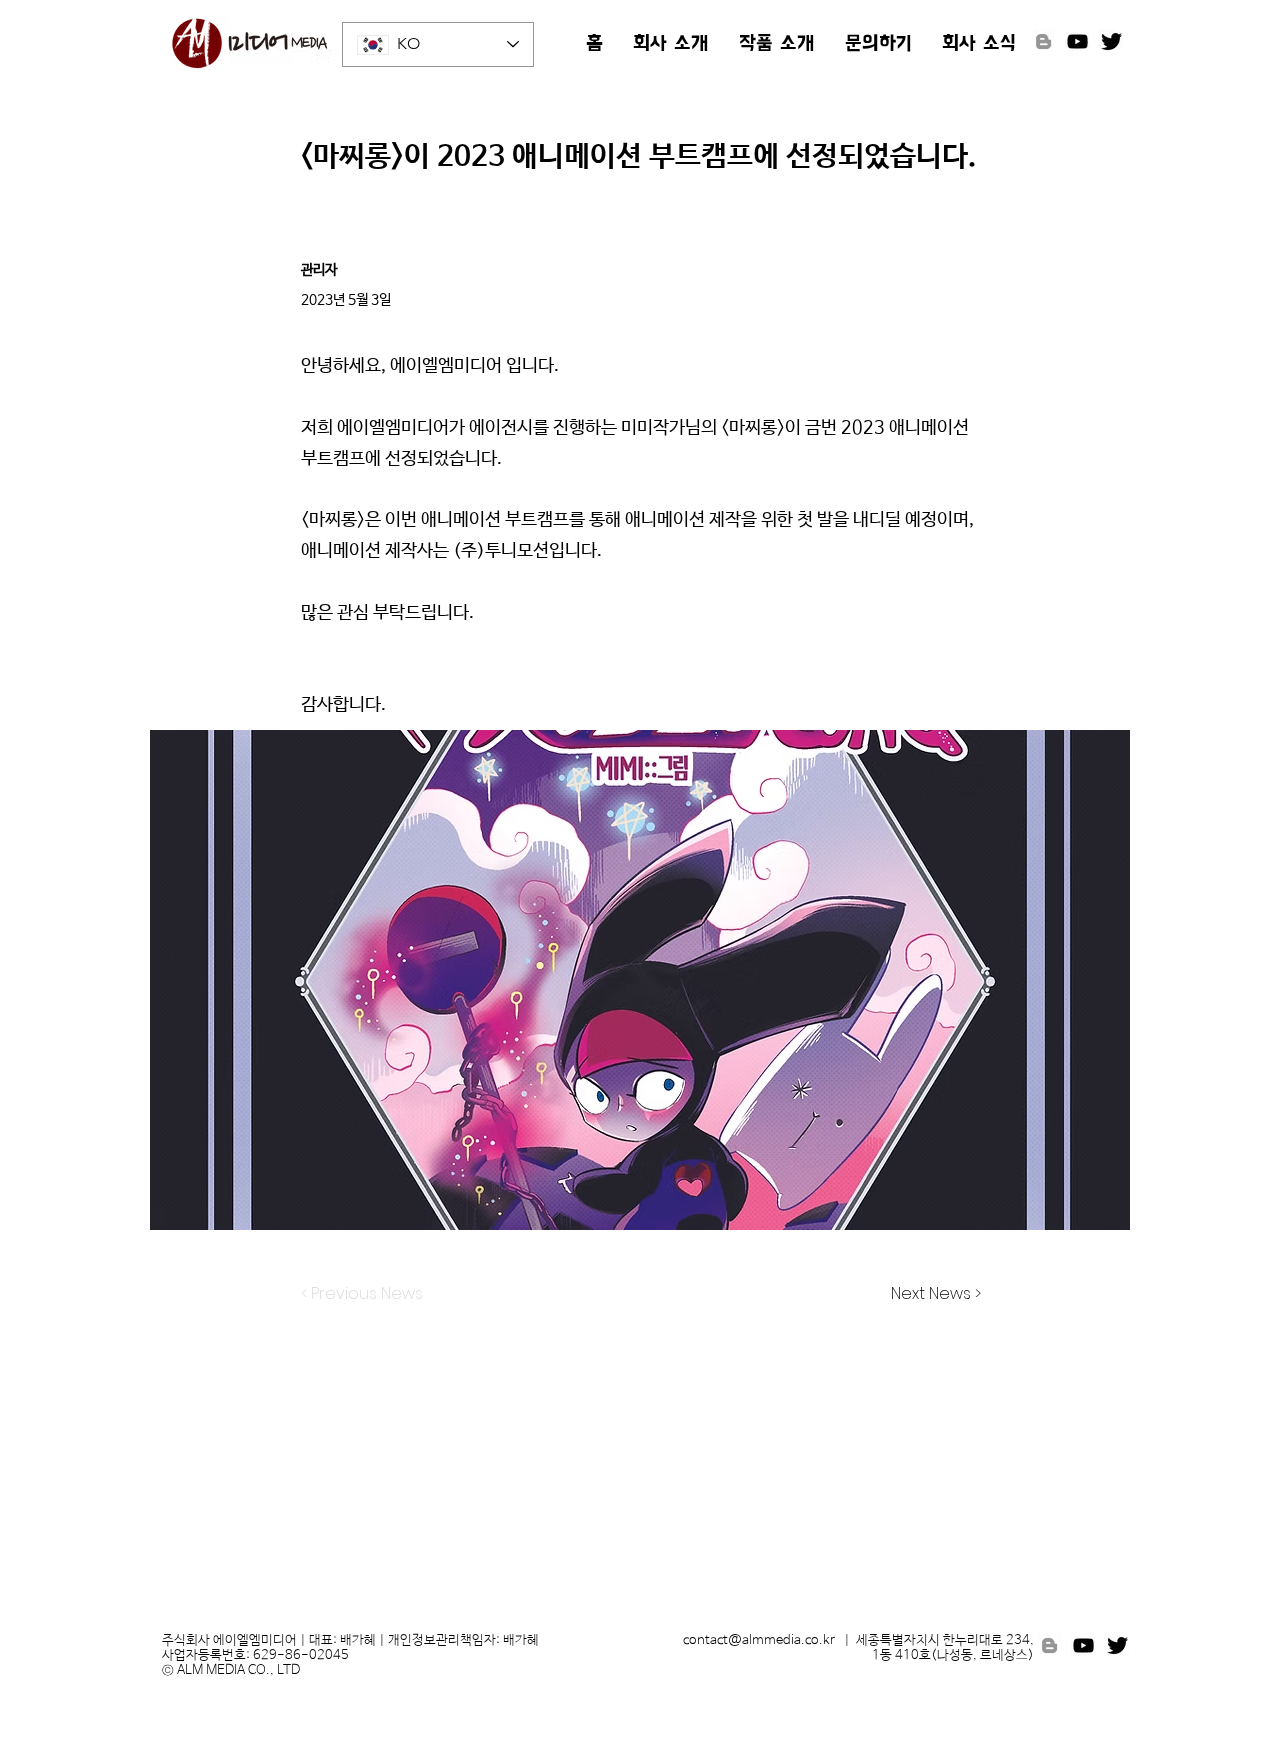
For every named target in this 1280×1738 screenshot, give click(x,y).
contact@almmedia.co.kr (759, 1640)
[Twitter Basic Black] (1111, 41)
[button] (671, 45)
